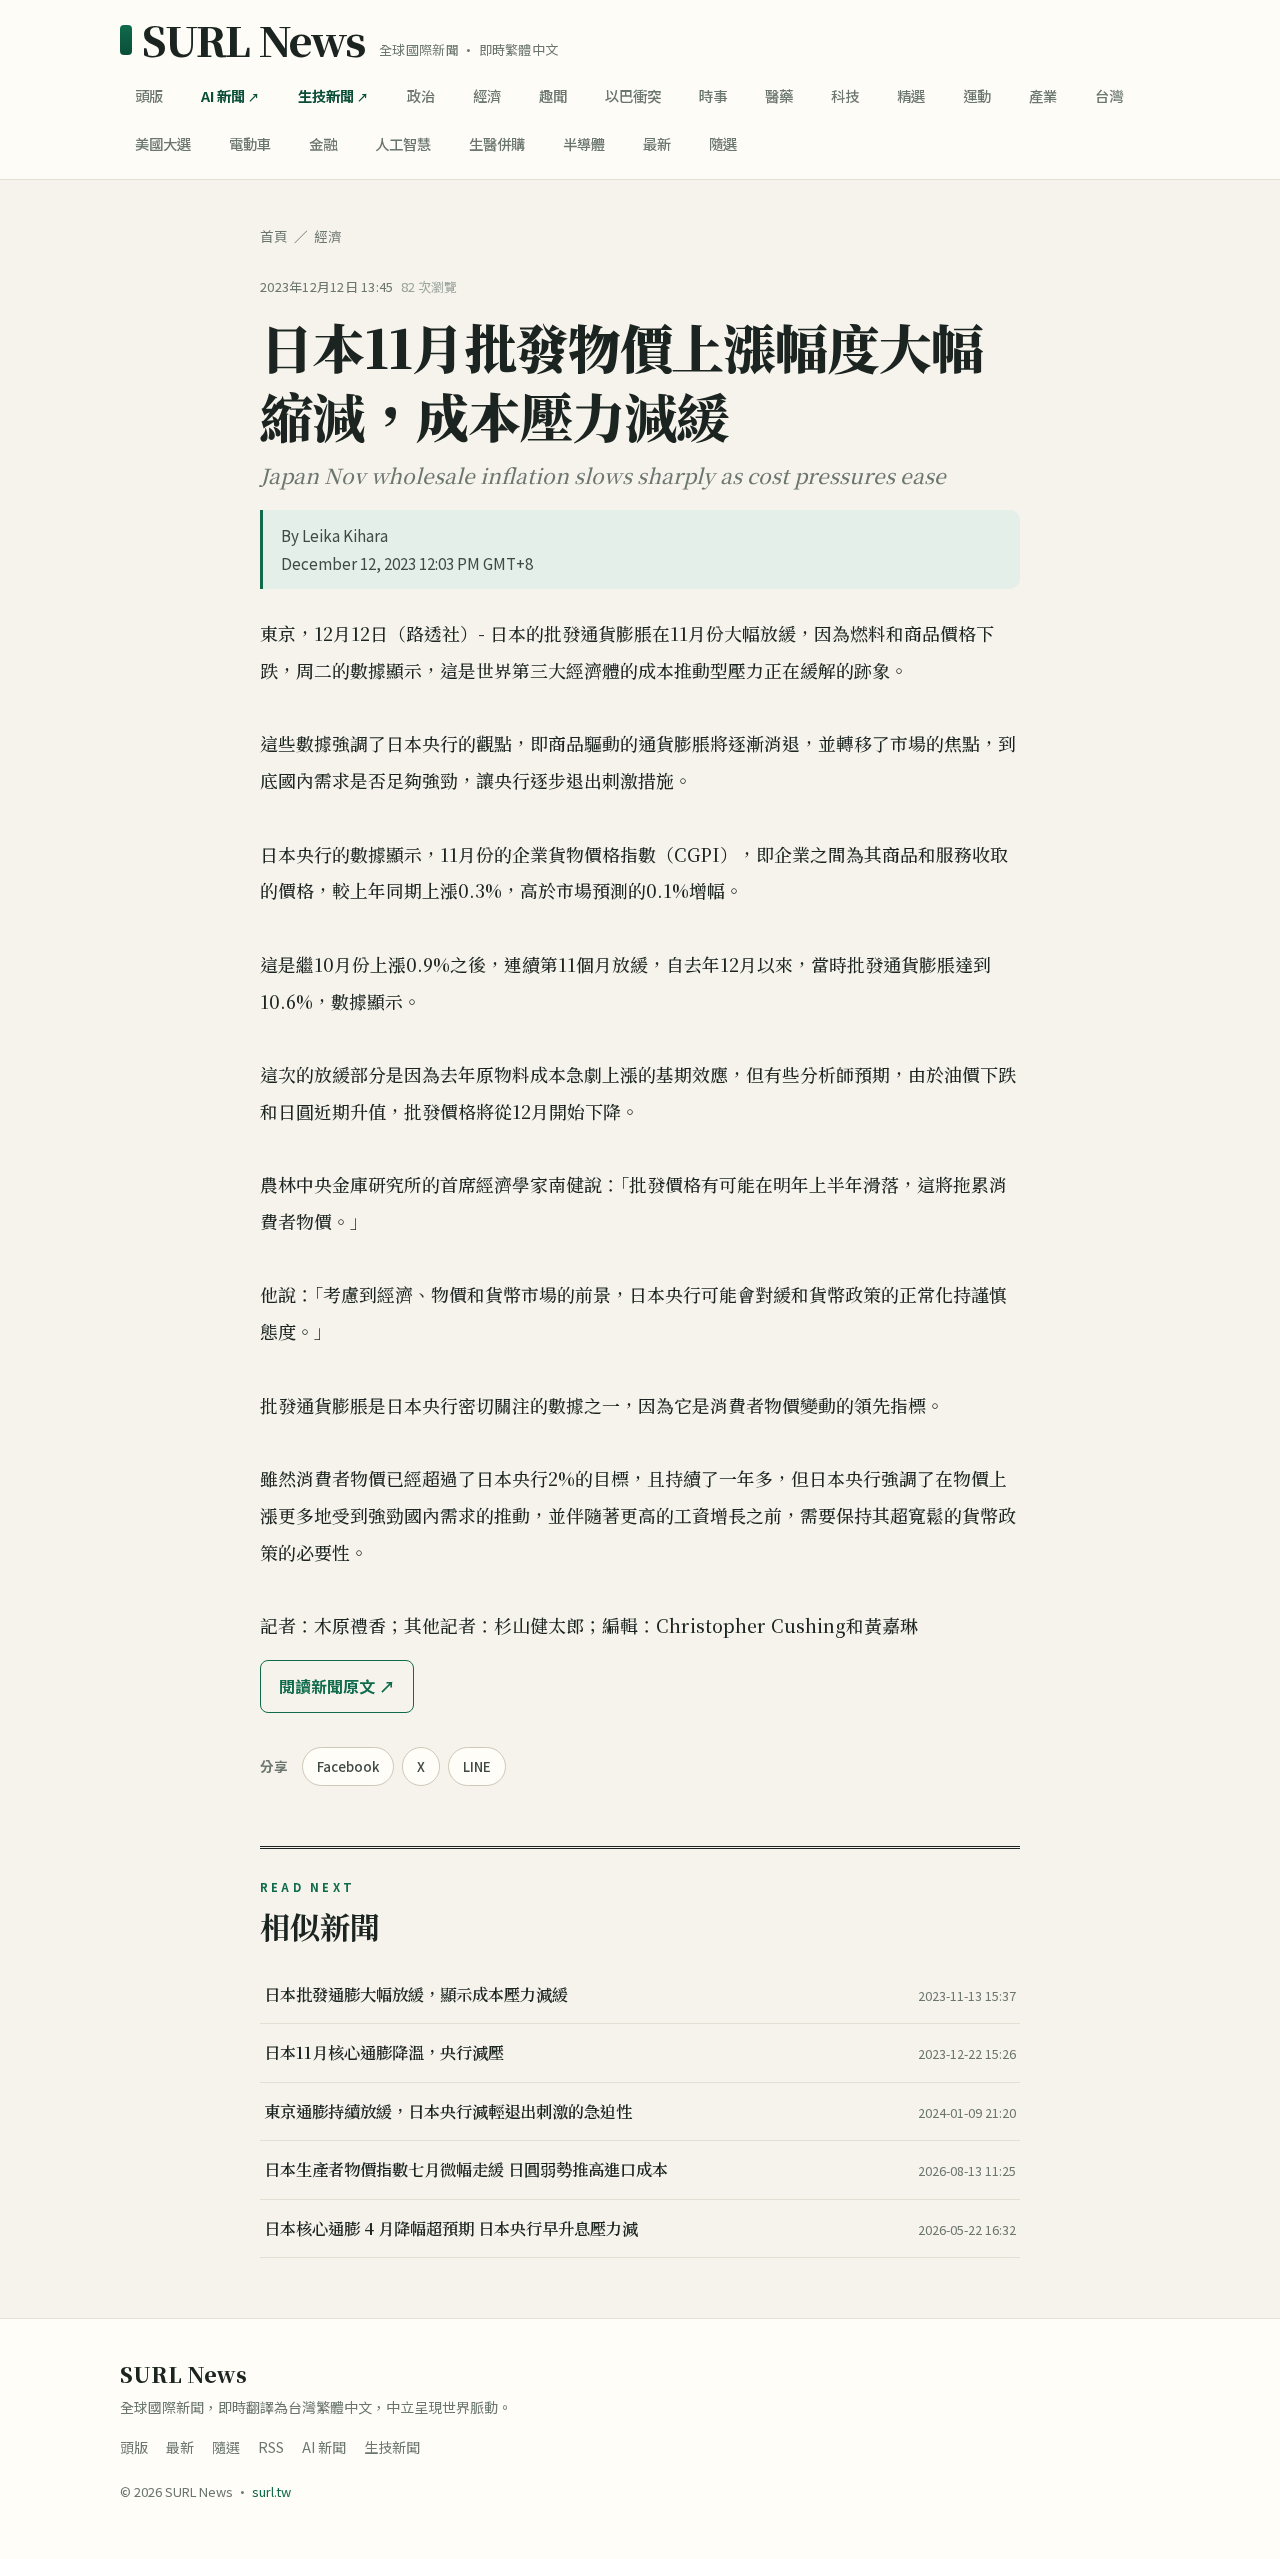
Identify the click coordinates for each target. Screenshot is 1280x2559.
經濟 (487, 95)
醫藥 (779, 95)
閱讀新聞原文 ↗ (337, 1686)
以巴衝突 (633, 95)
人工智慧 (403, 143)
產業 (1043, 95)
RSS (271, 2447)
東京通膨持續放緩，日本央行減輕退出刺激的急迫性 (448, 2111)
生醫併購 (497, 143)
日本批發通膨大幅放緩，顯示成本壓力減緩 (416, 1994)
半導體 (584, 143)
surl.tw (271, 2491)
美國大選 (163, 143)
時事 (713, 95)
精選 (911, 95)
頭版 (149, 95)
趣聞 (553, 95)
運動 (977, 95)
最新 (657, 143)
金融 (323, 143)
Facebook (348, 1766)
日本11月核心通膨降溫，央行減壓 (384, 2052)
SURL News (253, 40)
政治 (421, 95)
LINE (477, 1766)
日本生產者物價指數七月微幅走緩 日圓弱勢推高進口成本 (466, 2169)
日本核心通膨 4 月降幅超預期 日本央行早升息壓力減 (451, 2228)
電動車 (250, 143)
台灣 (1109, 95)
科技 (845, 95)
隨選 (723, 143)
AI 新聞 (223, 95)
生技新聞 (326, 95)
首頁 (274, 236)
